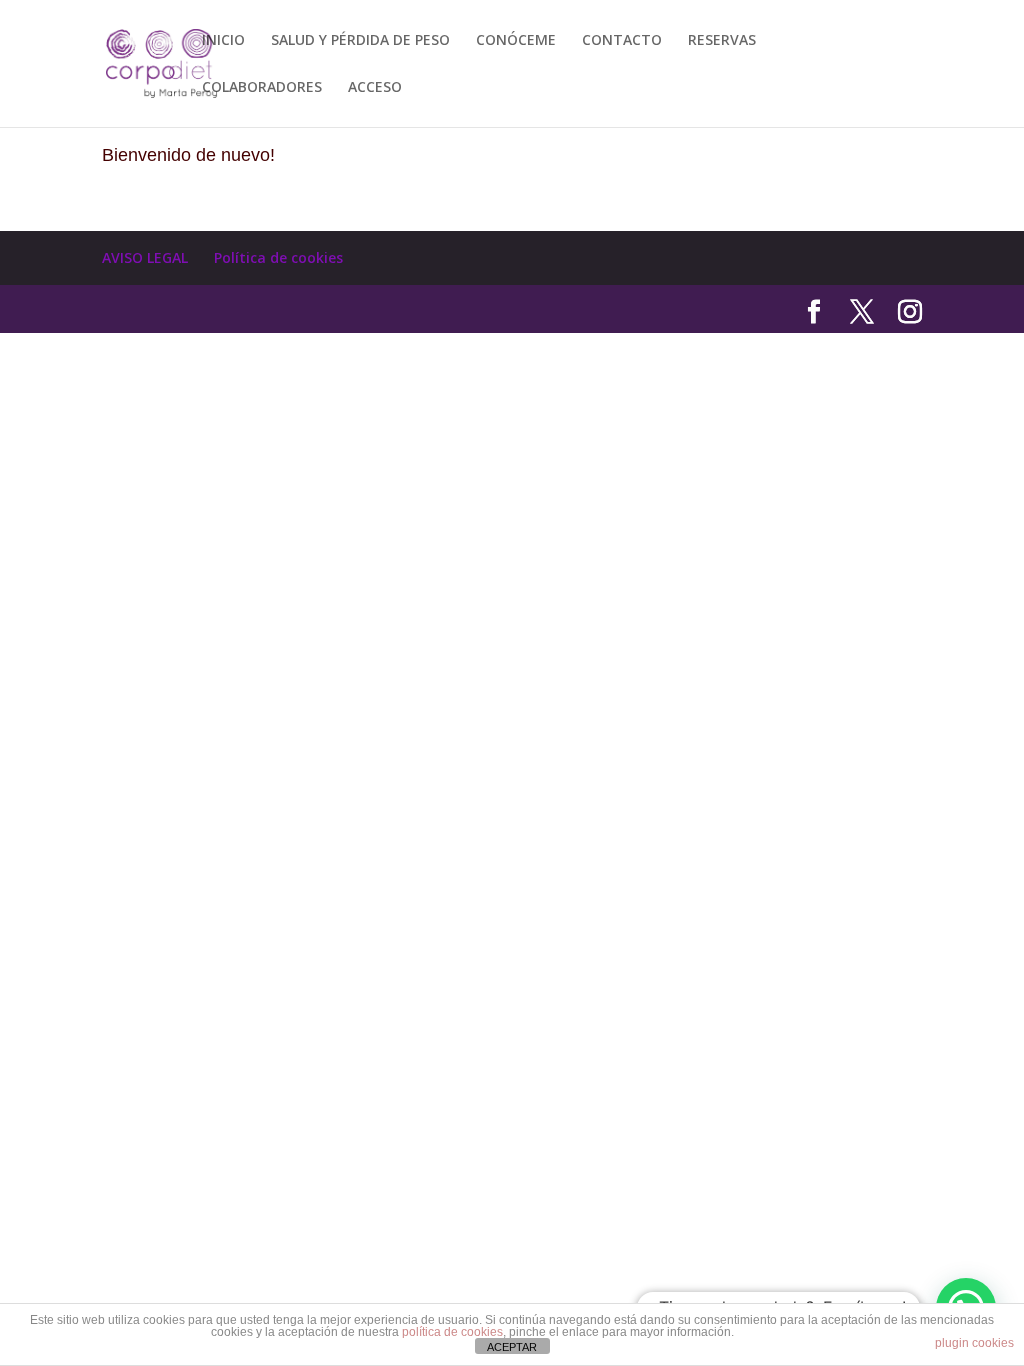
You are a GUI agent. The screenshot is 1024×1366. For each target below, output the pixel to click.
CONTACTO (622, 41)
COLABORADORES (262, 88)
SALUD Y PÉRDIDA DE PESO (360, 41)
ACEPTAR (512, 1347)
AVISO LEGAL (145, 257)
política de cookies (452, 1332)
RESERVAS (722, 41)
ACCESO (375, 88)
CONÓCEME (516, 41)
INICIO (223, 41)
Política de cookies (278, 257)
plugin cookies (974, 1343)
